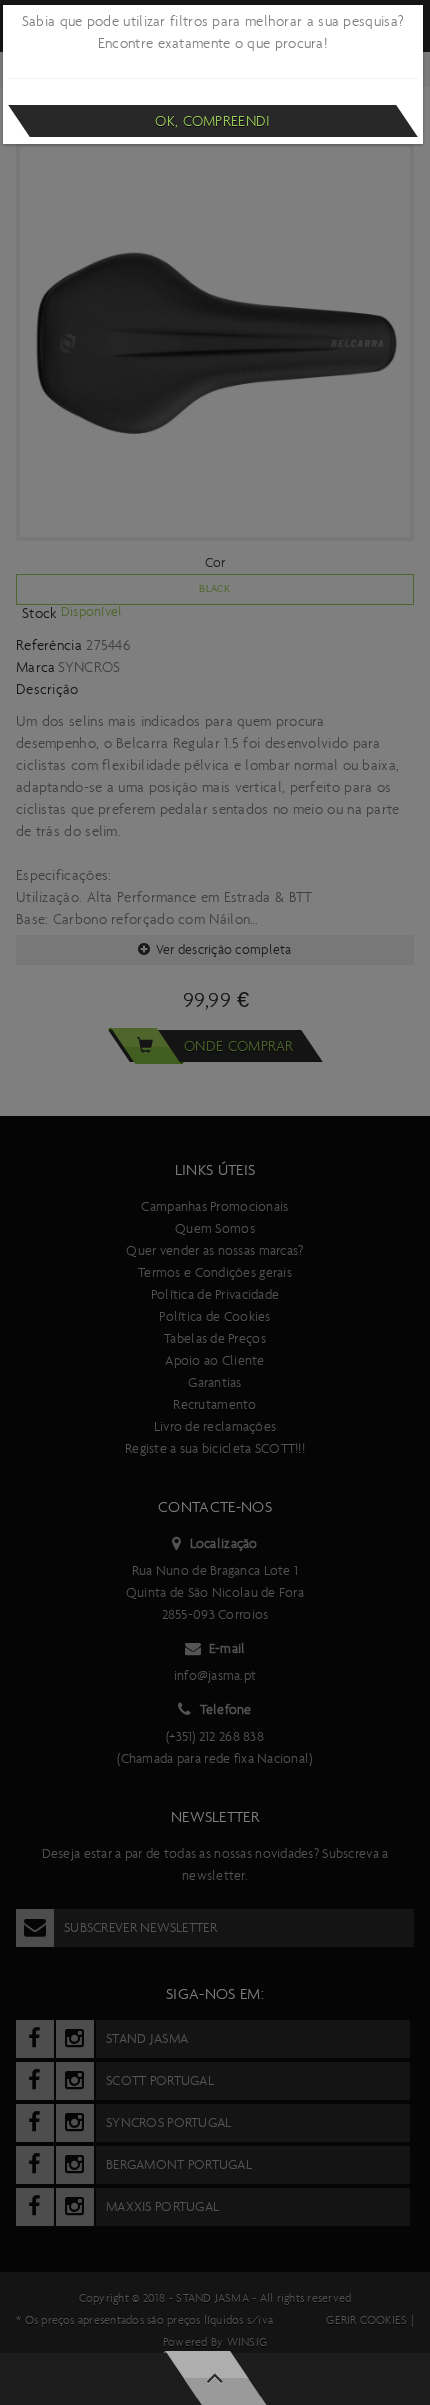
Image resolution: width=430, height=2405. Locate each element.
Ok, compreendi (212, 121)
